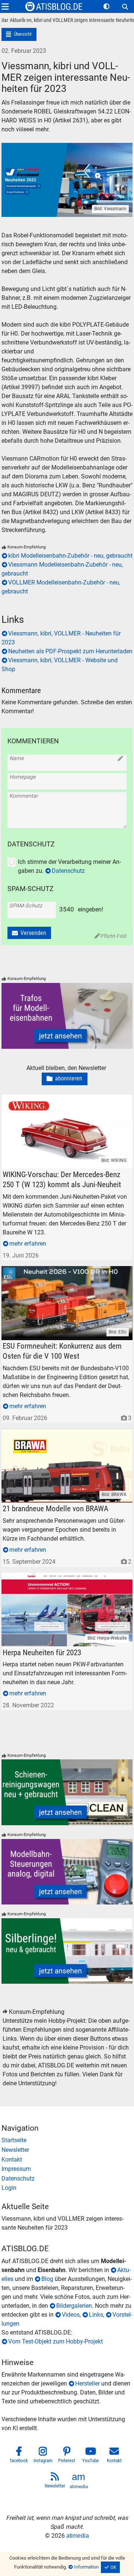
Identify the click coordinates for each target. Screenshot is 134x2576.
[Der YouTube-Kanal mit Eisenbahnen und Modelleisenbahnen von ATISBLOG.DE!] (91, 2456)
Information (86, 2567)
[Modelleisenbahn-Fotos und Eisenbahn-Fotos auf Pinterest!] (67, 2456)
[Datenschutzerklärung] (67, 2179)
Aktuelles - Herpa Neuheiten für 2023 (49, 1577)
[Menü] (5, 7)
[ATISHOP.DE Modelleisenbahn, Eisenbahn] (67, 2140)
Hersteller (87, 2383)
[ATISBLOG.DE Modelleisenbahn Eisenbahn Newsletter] (55, 2482)
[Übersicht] (19, 34)
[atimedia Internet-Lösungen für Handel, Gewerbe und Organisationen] (79, 2482)
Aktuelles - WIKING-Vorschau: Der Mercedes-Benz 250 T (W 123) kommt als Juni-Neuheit (66, 1103)
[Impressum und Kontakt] (67, 2169)
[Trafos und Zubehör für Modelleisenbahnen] (67, 1016)
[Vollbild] (67, 171)
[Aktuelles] (17, 21)
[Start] (5, 21)
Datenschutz (68, 871)
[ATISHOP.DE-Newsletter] (67, 2150)
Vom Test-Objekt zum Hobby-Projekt (55, 2341)
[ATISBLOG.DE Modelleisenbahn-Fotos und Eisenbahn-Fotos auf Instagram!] (43, 2456)
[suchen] (125, 7)
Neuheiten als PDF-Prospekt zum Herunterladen (70, 651)
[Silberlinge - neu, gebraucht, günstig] (67, 1951)
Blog (47, 2279)
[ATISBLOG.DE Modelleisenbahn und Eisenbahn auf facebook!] (19, 2456)
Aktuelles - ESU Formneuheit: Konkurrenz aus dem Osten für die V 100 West (67, 1275)
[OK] (111, 2567)
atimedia (78, 2536)
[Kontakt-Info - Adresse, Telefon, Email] (67, 2160)
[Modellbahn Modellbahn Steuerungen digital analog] (67, 1872)
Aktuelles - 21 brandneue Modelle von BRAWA (61, 1433)
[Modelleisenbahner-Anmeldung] (67, 2188)
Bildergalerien (74, 2306)
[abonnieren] (65, 1079)
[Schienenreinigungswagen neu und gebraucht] (67, 1792)
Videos (71, 2315)
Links (96, 2315)
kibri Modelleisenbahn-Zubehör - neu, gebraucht (70, 556)
